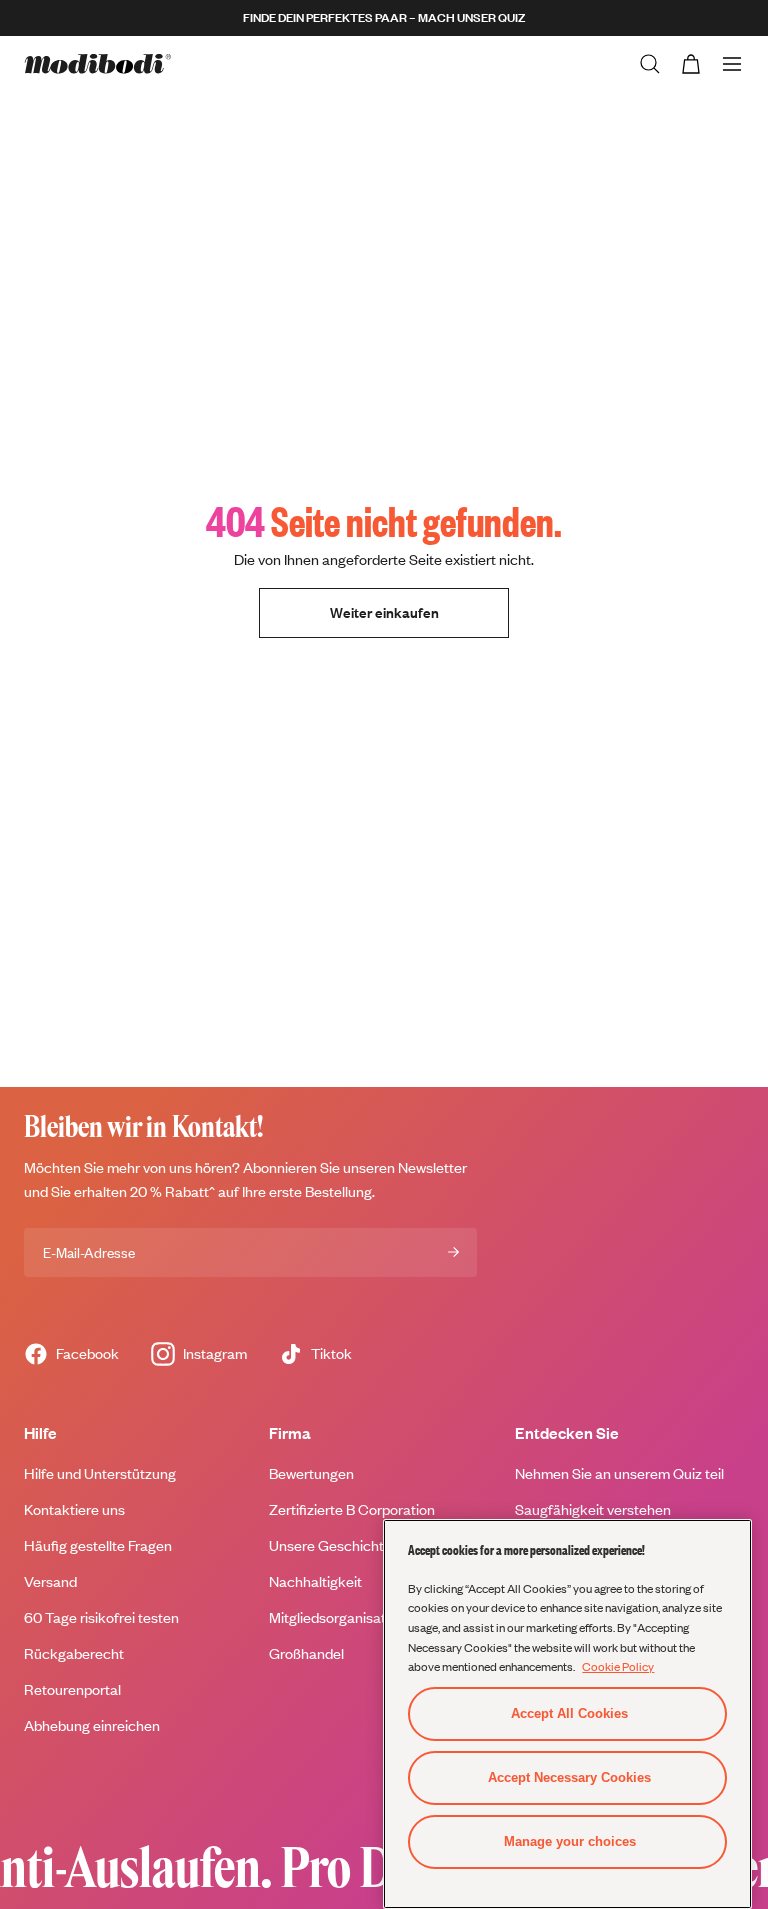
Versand (50, 1581)
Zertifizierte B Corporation (352, 1509)
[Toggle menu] (732, 64)
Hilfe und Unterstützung (100, 1473)
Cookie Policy (618, 1666)
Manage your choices (570, 1841)
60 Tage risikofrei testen (101, 1617)
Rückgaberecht (74, 1653)
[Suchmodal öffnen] (650, 64)
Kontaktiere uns (74, 1509)
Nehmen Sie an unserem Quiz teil (619, 1473)
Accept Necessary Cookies (569, 1777)
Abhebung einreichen (92, 1725)
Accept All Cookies (569, 1713)
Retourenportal (72, 1689)
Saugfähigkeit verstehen (593, 1509)
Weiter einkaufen (384, 612)
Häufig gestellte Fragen (98, 1545)
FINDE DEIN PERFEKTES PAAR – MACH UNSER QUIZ (384, 17)
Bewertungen (311, 1473)
